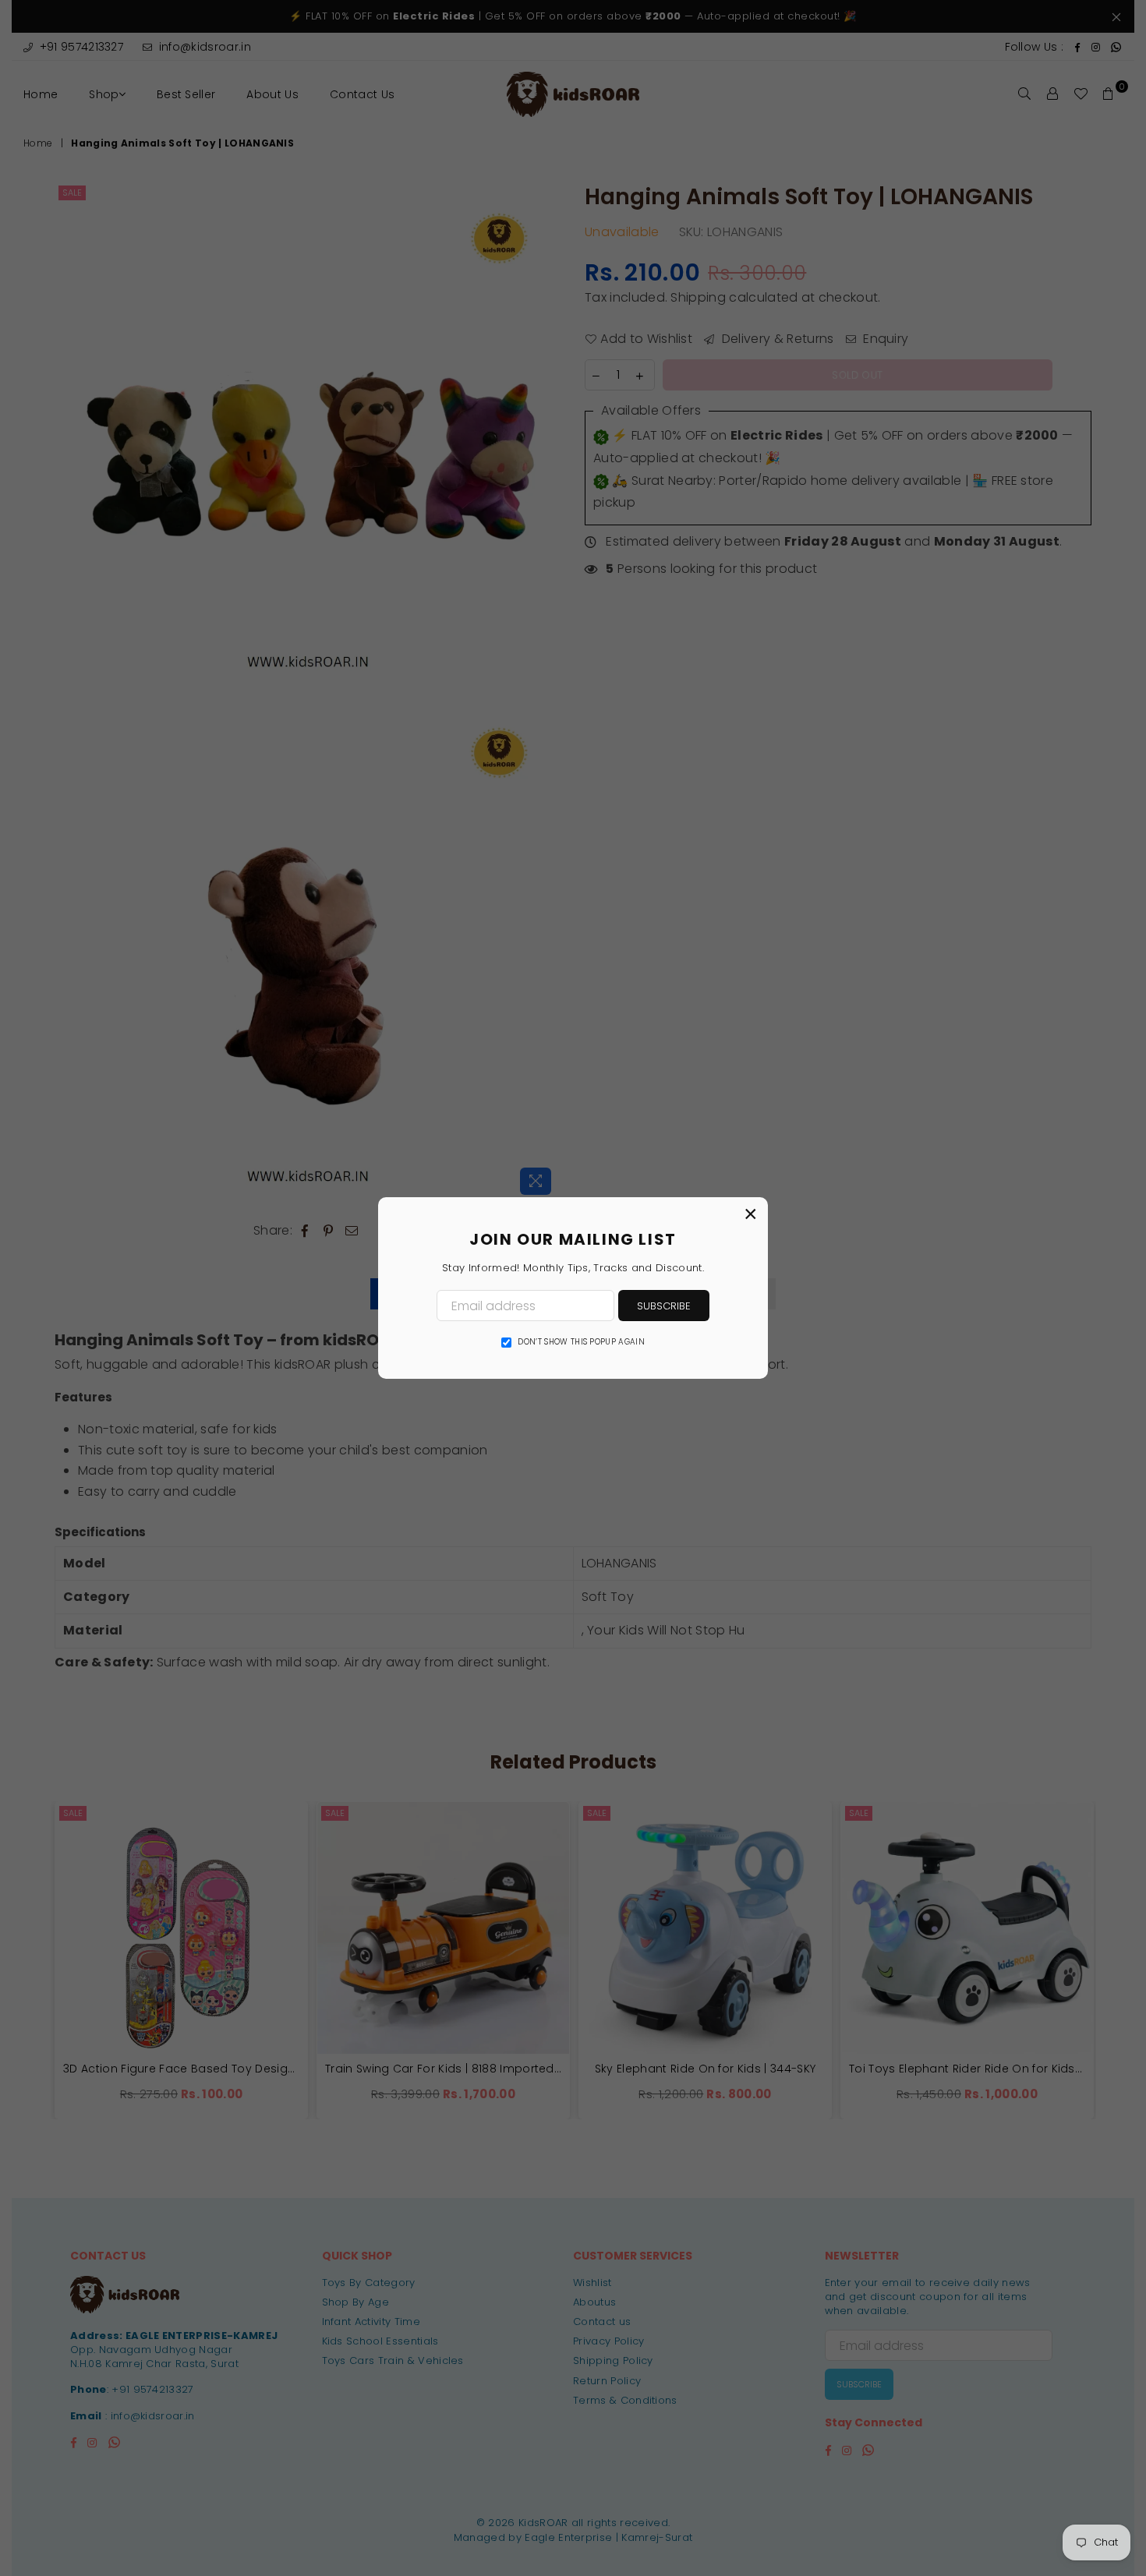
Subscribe (664, 1306)
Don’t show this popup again (581, 1342)
